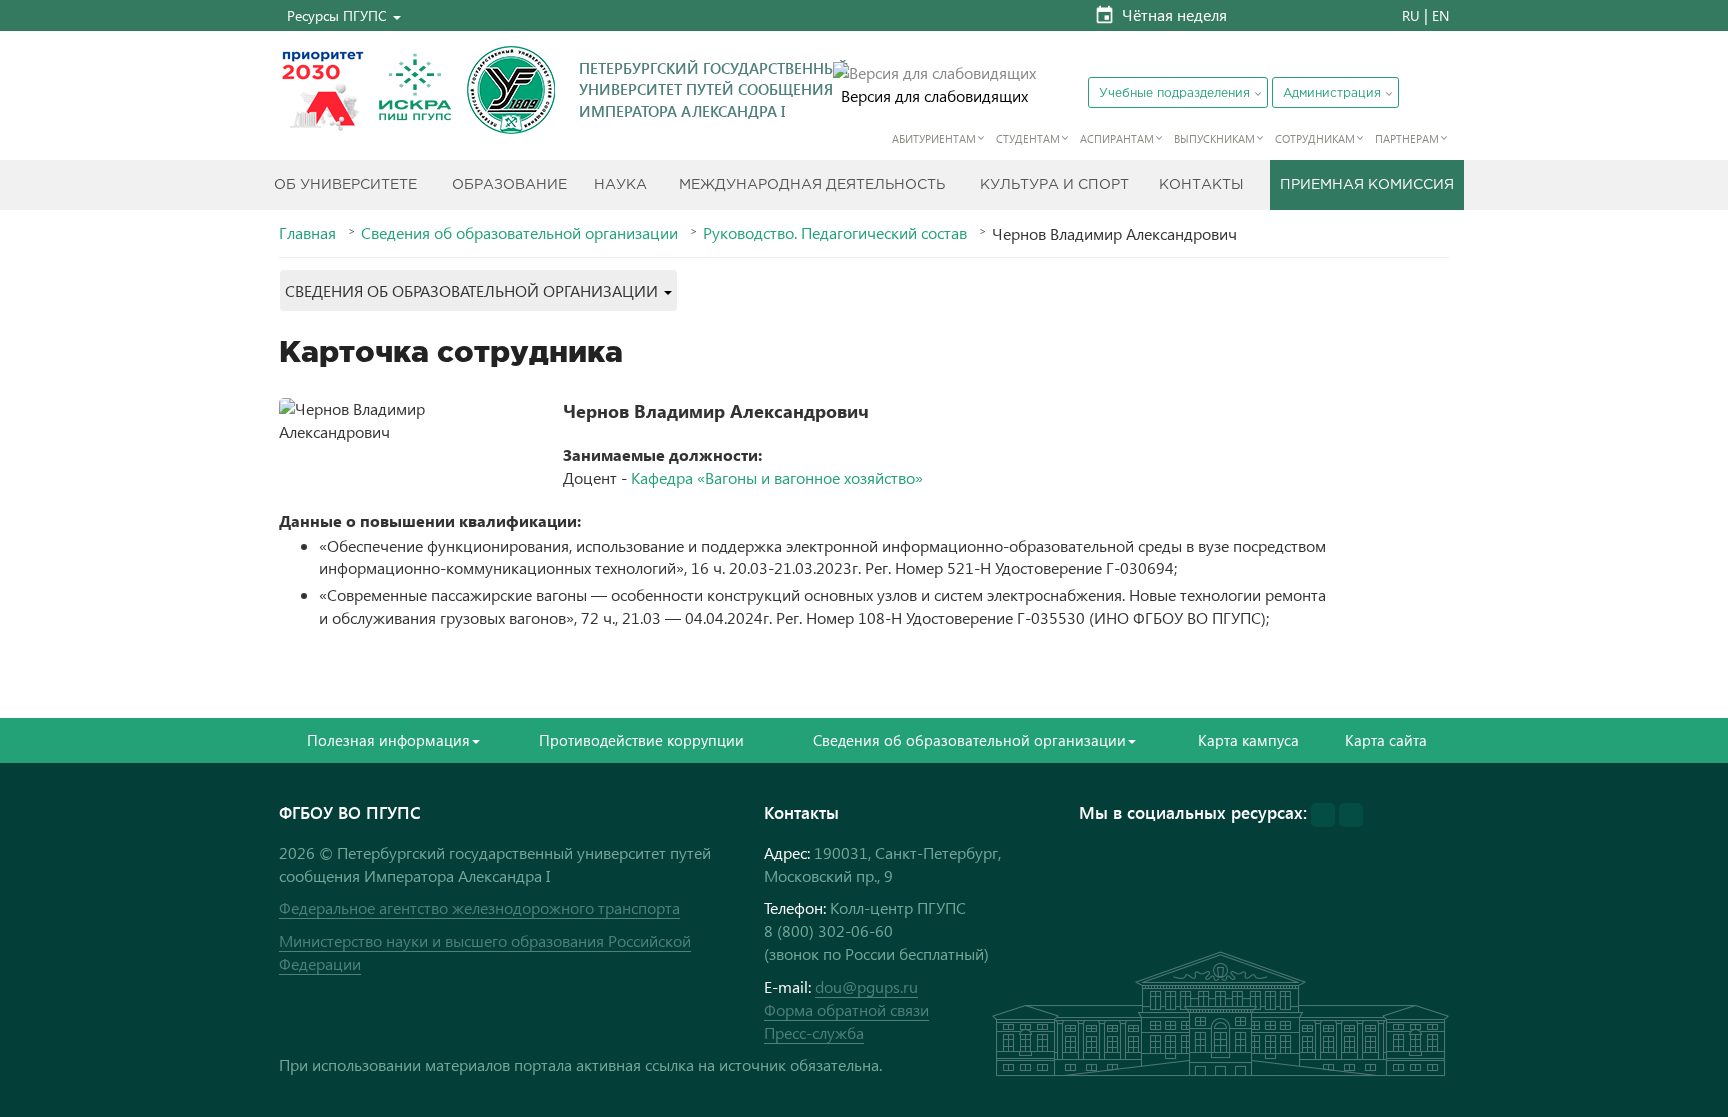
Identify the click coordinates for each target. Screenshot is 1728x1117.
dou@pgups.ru (866, 986)
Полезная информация (388, 740)
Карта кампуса (1248, 740)
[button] (344, 15)
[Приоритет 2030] (323, 90)
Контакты (1201, 185)
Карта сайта (1386, 740)
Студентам (1028, 138)
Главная (307, 233)
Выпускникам (1214, 138)
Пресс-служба (814, 1032)
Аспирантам (1117, 138)
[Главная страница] (511, 90)
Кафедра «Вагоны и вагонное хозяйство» (777, 477)
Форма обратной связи (846, 1009)
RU (1411, 15)
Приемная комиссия (1367, 185)
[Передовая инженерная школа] (415, 90)
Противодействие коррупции (641, 740)
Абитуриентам (934, 138)
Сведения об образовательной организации (519, 233)
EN (1440, 15)
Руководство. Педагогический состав (835, 233)
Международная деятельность (812, 185)
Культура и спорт (1054, 185)
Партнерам (1407, 138)
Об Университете (345, 185)
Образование (509, 185)
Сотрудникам (1315, 138)
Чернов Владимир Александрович (716, 410)
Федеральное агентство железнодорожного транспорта (479, 907)
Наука (620, 185)
